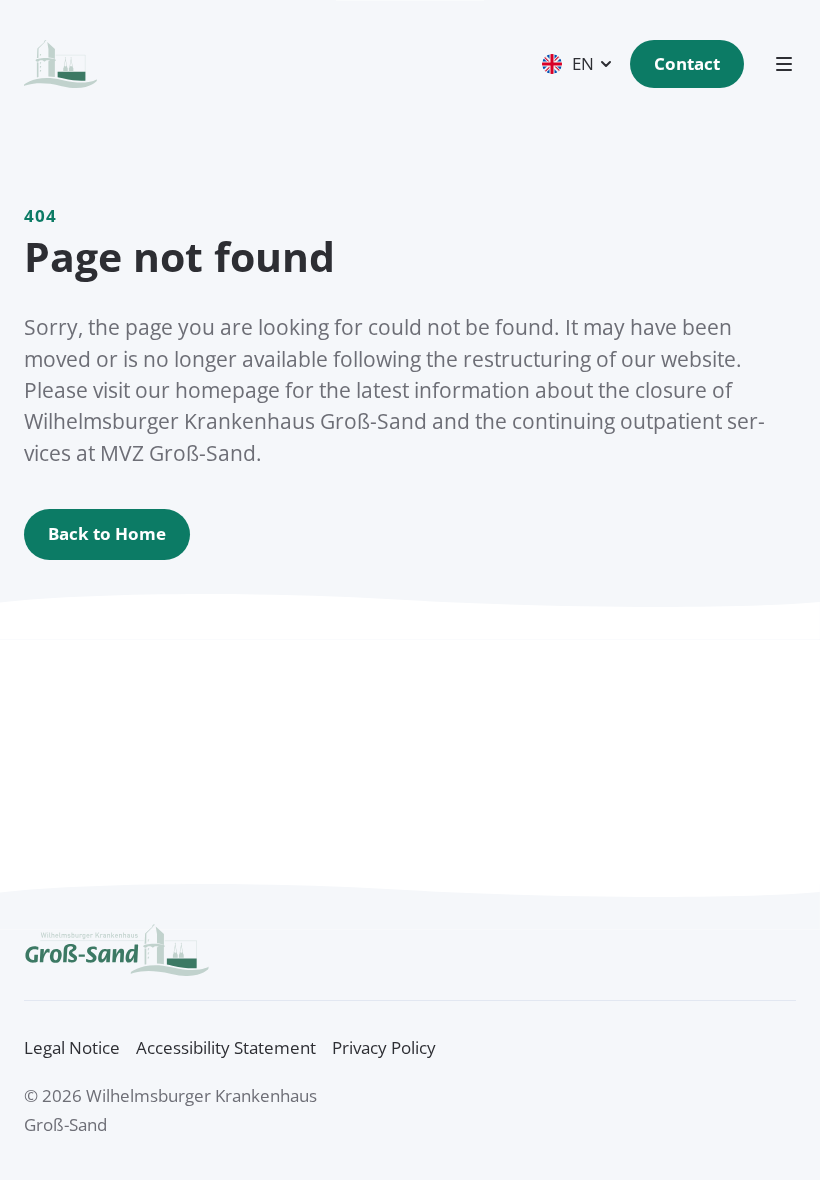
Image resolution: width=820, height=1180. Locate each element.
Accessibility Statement (226, 1047)
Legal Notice (72, 1047)
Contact (687, 63)
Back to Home (107, 533)
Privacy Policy (384, 1047)
